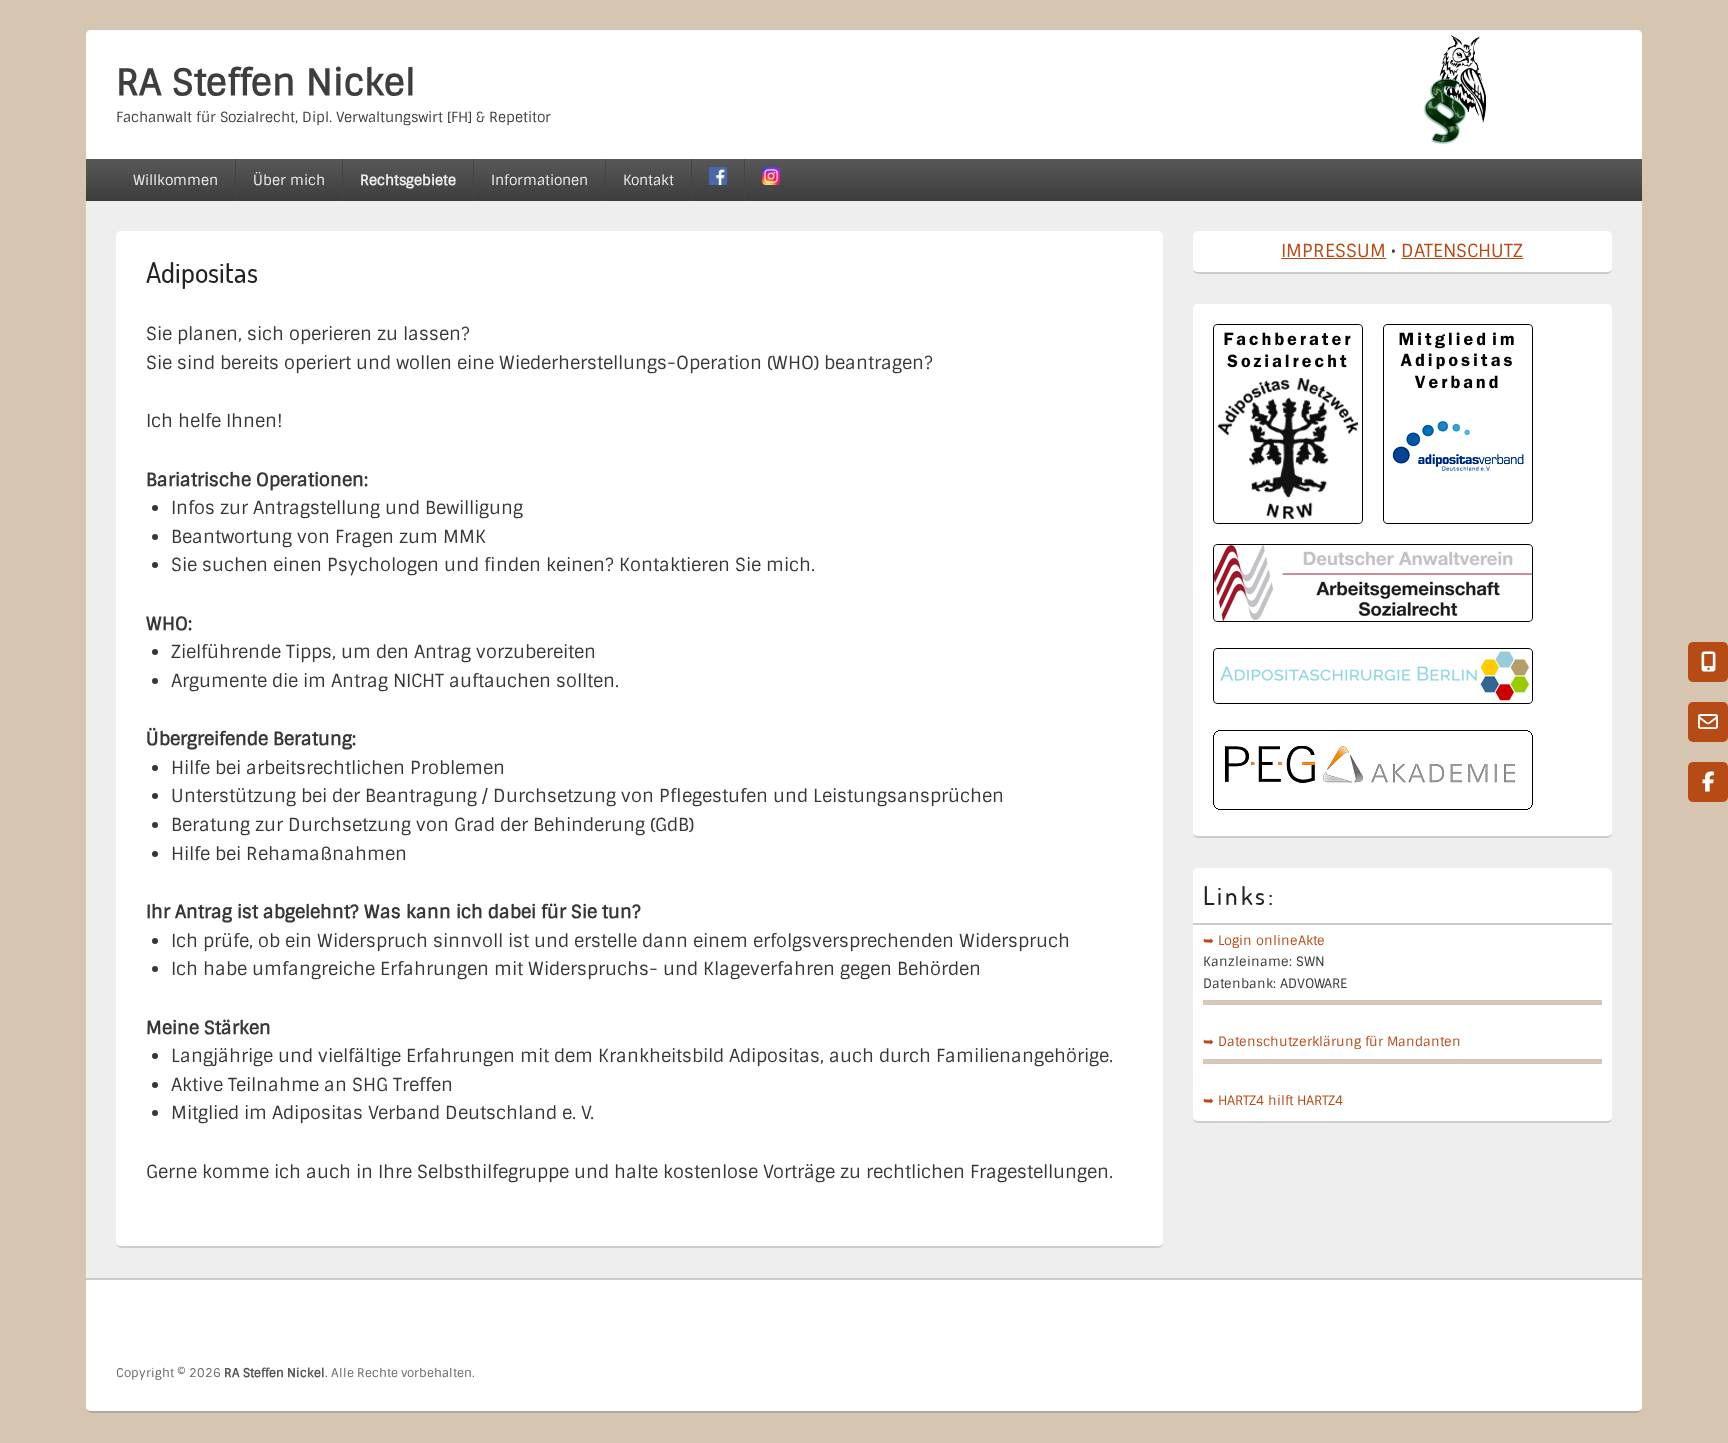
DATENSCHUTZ (1462, 251)
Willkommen (175, 180)
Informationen (539, 180)
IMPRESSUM (1333, 251)
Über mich (289, 180)
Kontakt (648, 180)
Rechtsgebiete (408, 180)
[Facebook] (1595, 1322)
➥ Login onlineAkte (1264, 940)
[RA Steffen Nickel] (1454, 138)
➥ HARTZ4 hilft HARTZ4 (1273, 1100)
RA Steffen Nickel (266, 82)
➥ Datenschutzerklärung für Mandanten (1332, 1041)
